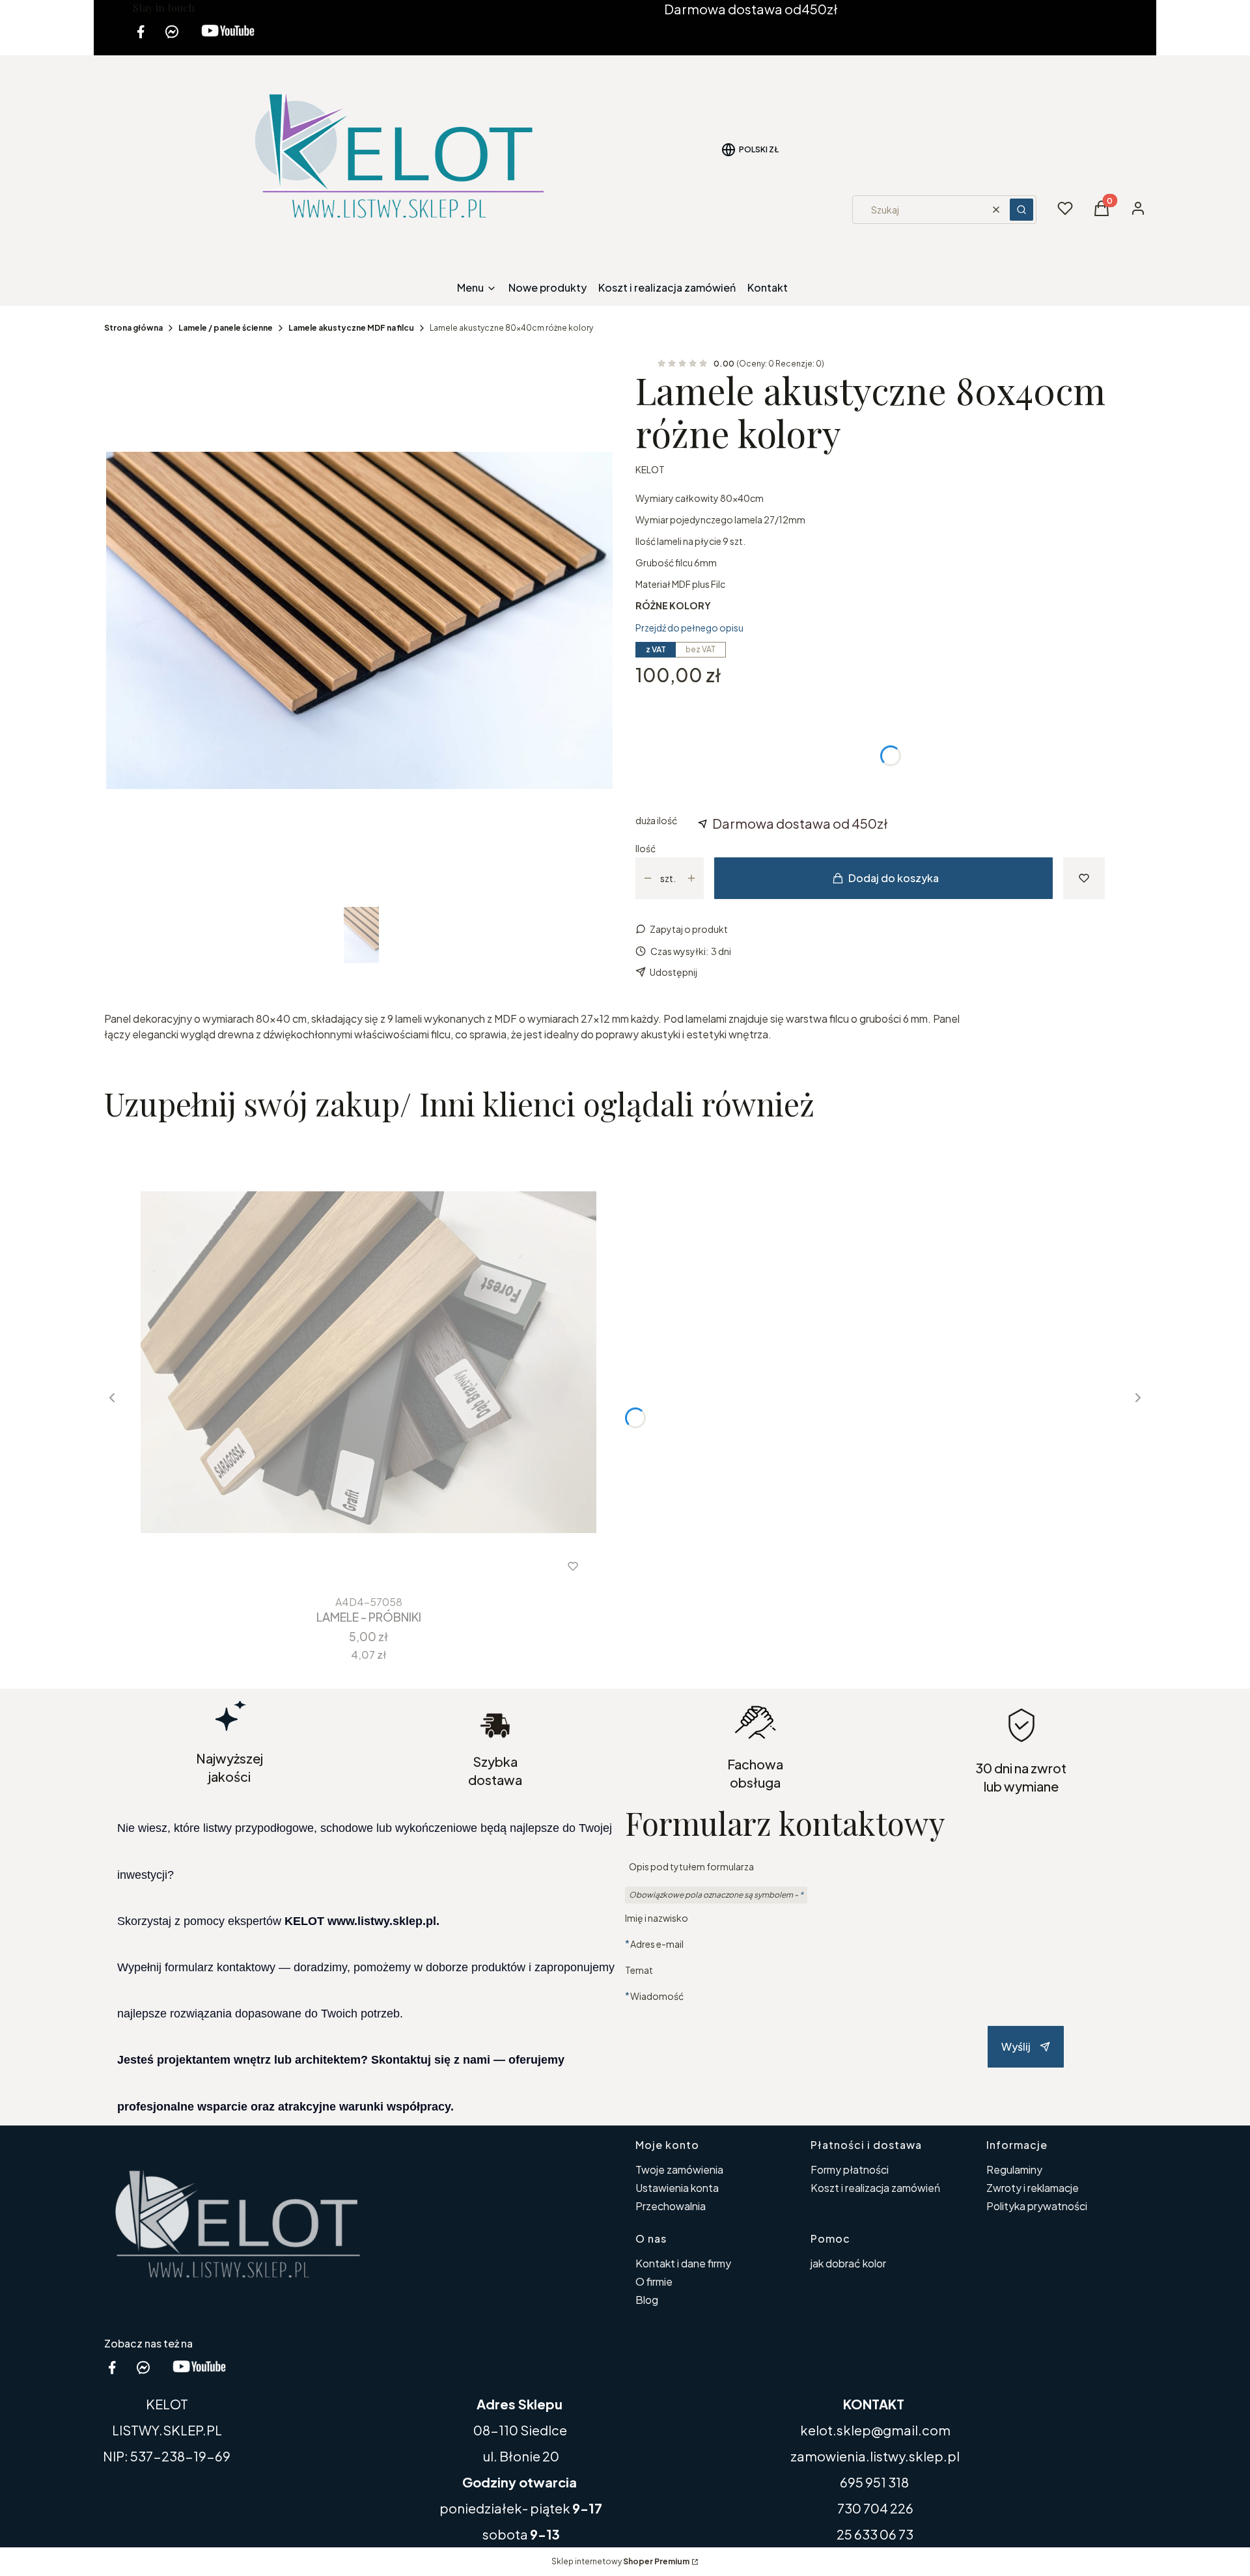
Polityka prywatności (1037, 2206)
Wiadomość (657, 1996)
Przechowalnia (671, 2206)
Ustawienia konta (677, 2188)
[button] (1021, 210)
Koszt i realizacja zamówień (875, 2188)
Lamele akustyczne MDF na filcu (351, 328)
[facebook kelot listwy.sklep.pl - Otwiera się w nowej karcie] (141, 39)
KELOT (650, 469)
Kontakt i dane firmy (683, 2263)
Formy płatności (850, 2169)
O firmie (654, 2281)
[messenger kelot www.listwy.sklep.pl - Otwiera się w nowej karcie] (172, 39)
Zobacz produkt (351, 1566)
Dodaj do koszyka (894, 878)
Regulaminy (1014, 2169)
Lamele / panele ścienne (226, 328)
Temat (639, 1970)
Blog (647, 2300)
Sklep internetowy (620, 2561)
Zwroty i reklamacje (1033, 2188)
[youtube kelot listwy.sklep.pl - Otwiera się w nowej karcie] (228, 39)
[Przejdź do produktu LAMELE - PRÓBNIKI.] (368, 1362)
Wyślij (1016, 2046)
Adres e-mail (657, 1944)
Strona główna (133, 328)
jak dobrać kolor (848, 2263)
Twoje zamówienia (679, 2169)
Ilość (646, 848)
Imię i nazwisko (657, 1918)
